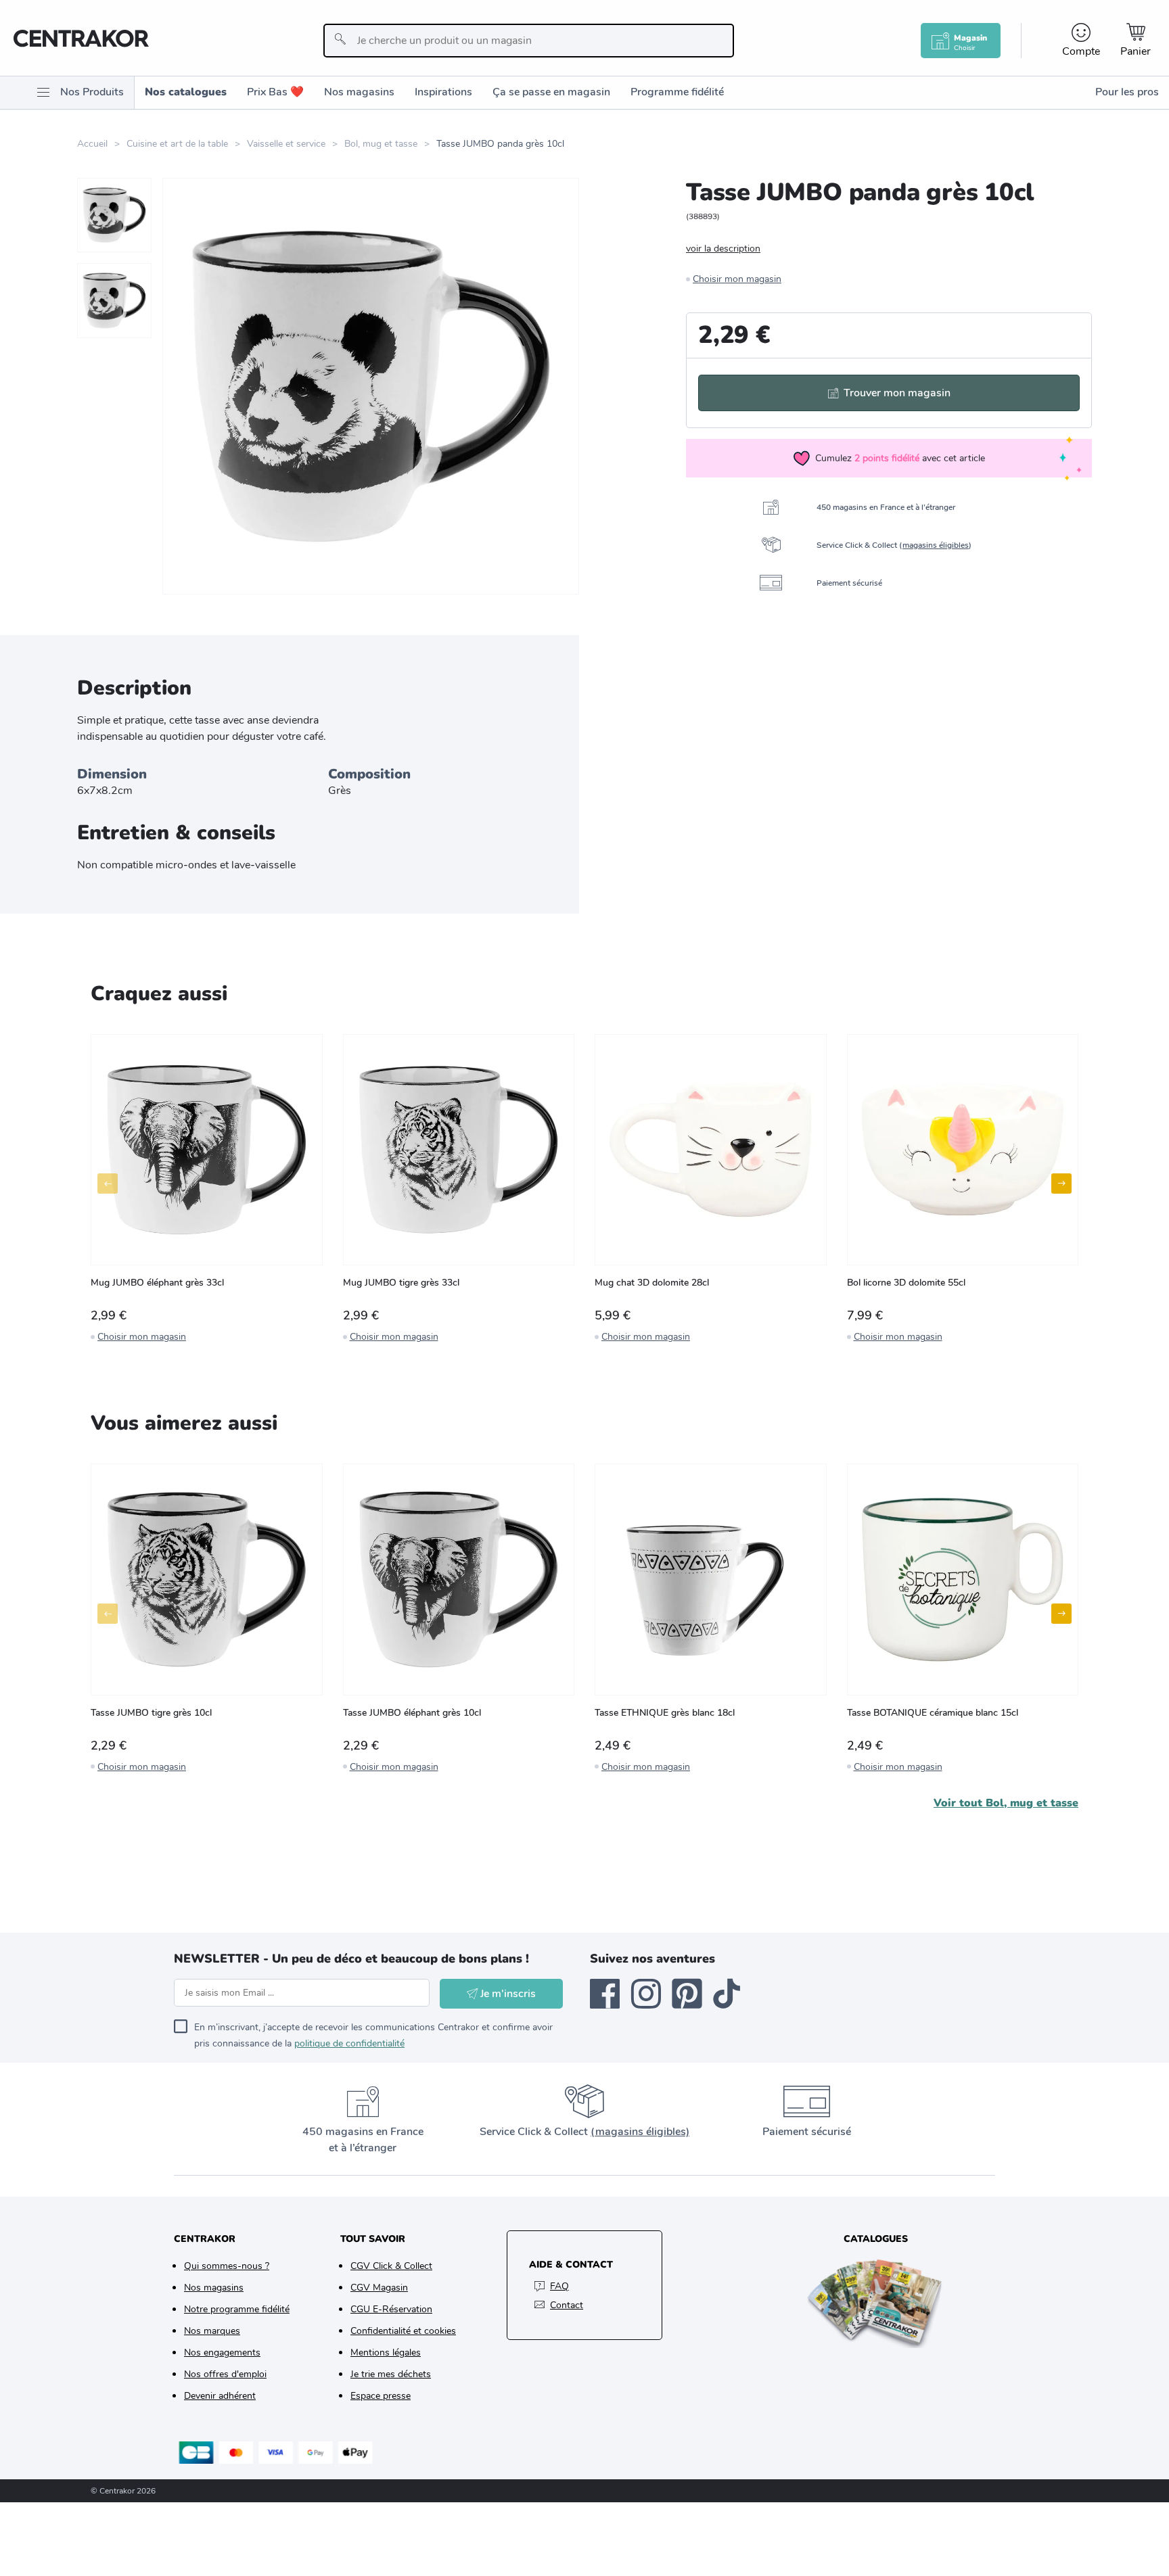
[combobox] (529, 41)
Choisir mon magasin (737, 279)
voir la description (723, 249)
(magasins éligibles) (640, 2132)
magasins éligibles (936, 545)
